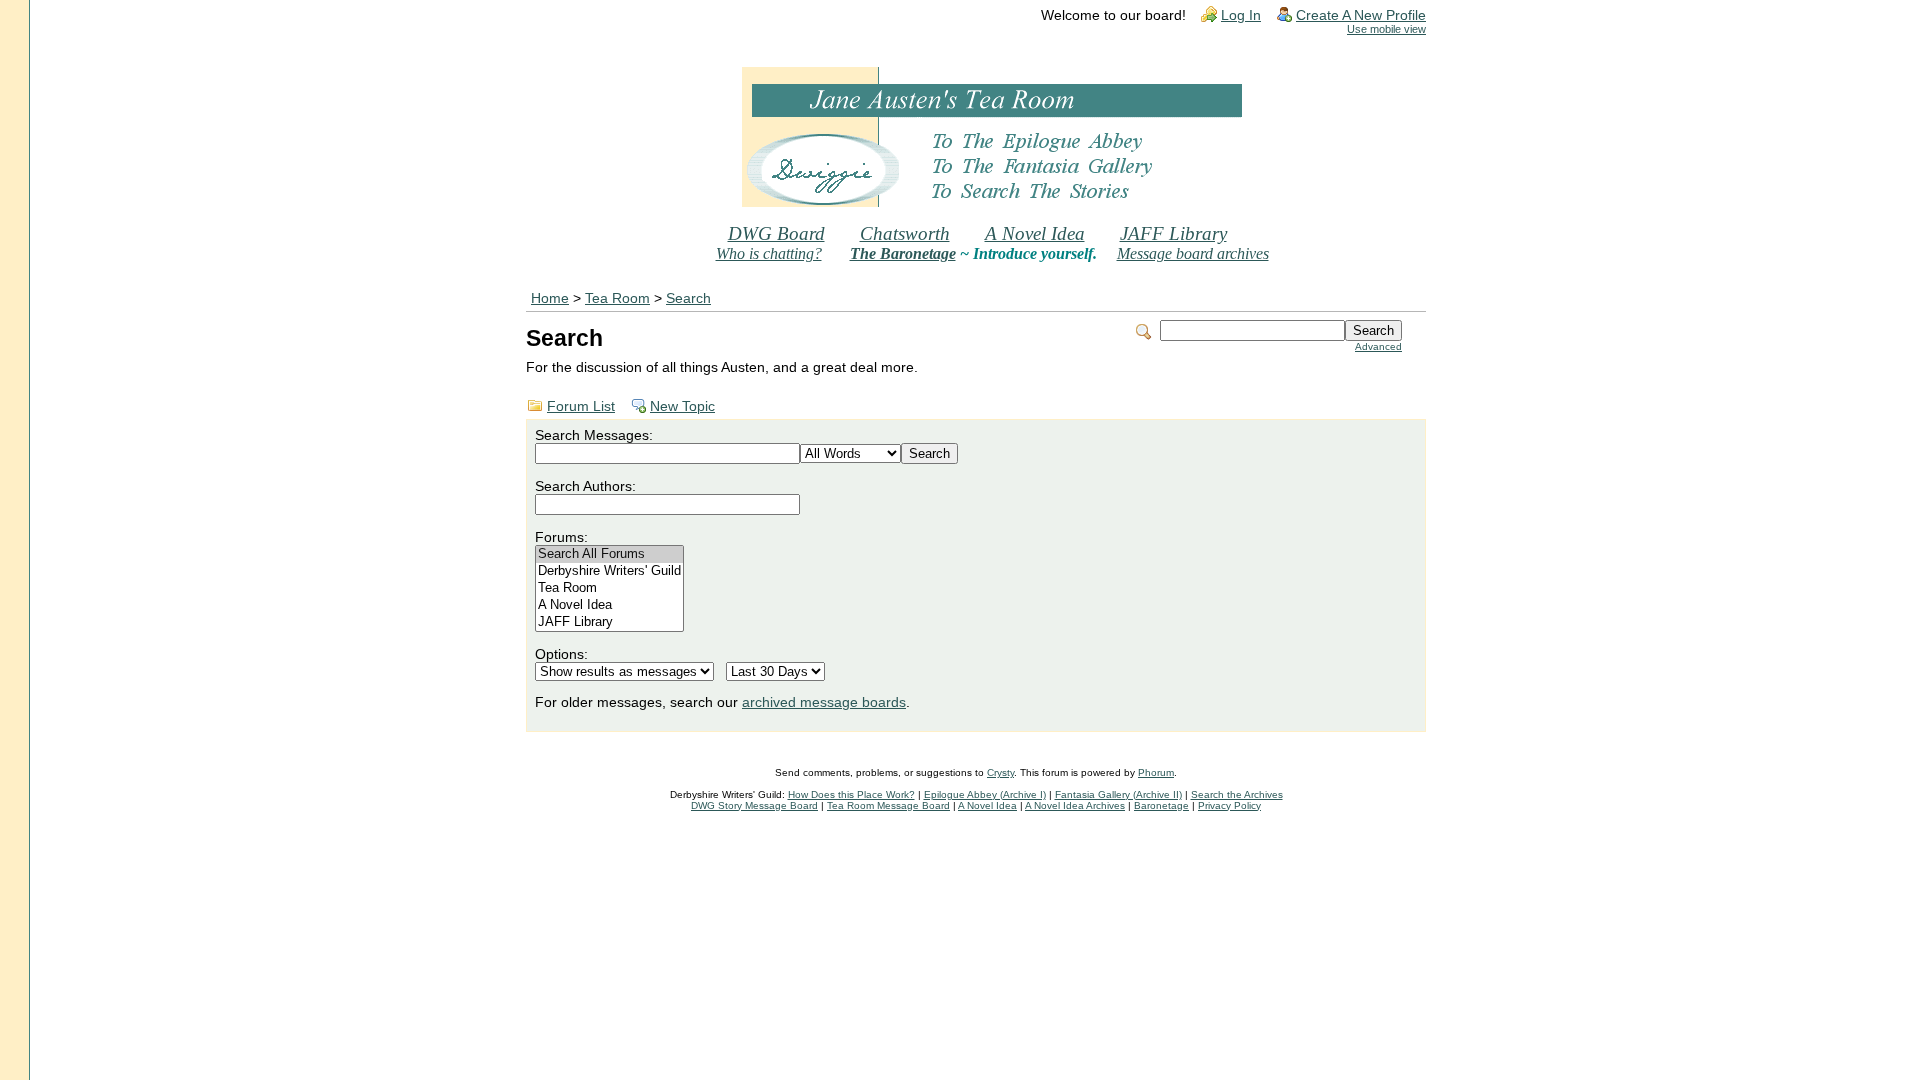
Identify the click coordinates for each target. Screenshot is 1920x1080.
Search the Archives (1237, 794)
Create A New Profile (1361, 15)
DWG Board (776, 233)
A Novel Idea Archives (1075, 805)
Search (688, 298)
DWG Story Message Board (754, 805)
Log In (1241, 15)
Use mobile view (1386, 29)
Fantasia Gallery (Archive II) (1118, 794)
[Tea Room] (609, 588)
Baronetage (1161, 805)
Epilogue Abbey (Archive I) (985, 794)
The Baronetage (903, 253)
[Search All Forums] (609, 554)
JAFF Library (1173, 233)
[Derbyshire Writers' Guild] (609, 571)
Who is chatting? (769, 253)
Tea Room (617, 298)
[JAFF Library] (609, 622)
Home (550, 298)
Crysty (1000, 772)
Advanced (1378, 346)
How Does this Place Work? (851, 794)
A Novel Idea (1035, 233)
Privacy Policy (1229, 805)
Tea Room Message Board (888, 805)
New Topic (682, 406)
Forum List (581, 406)
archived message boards (824, 702)
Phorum (1156, 772)
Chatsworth (905, 233)
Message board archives (1193, 253)
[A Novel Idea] (609, 605)
